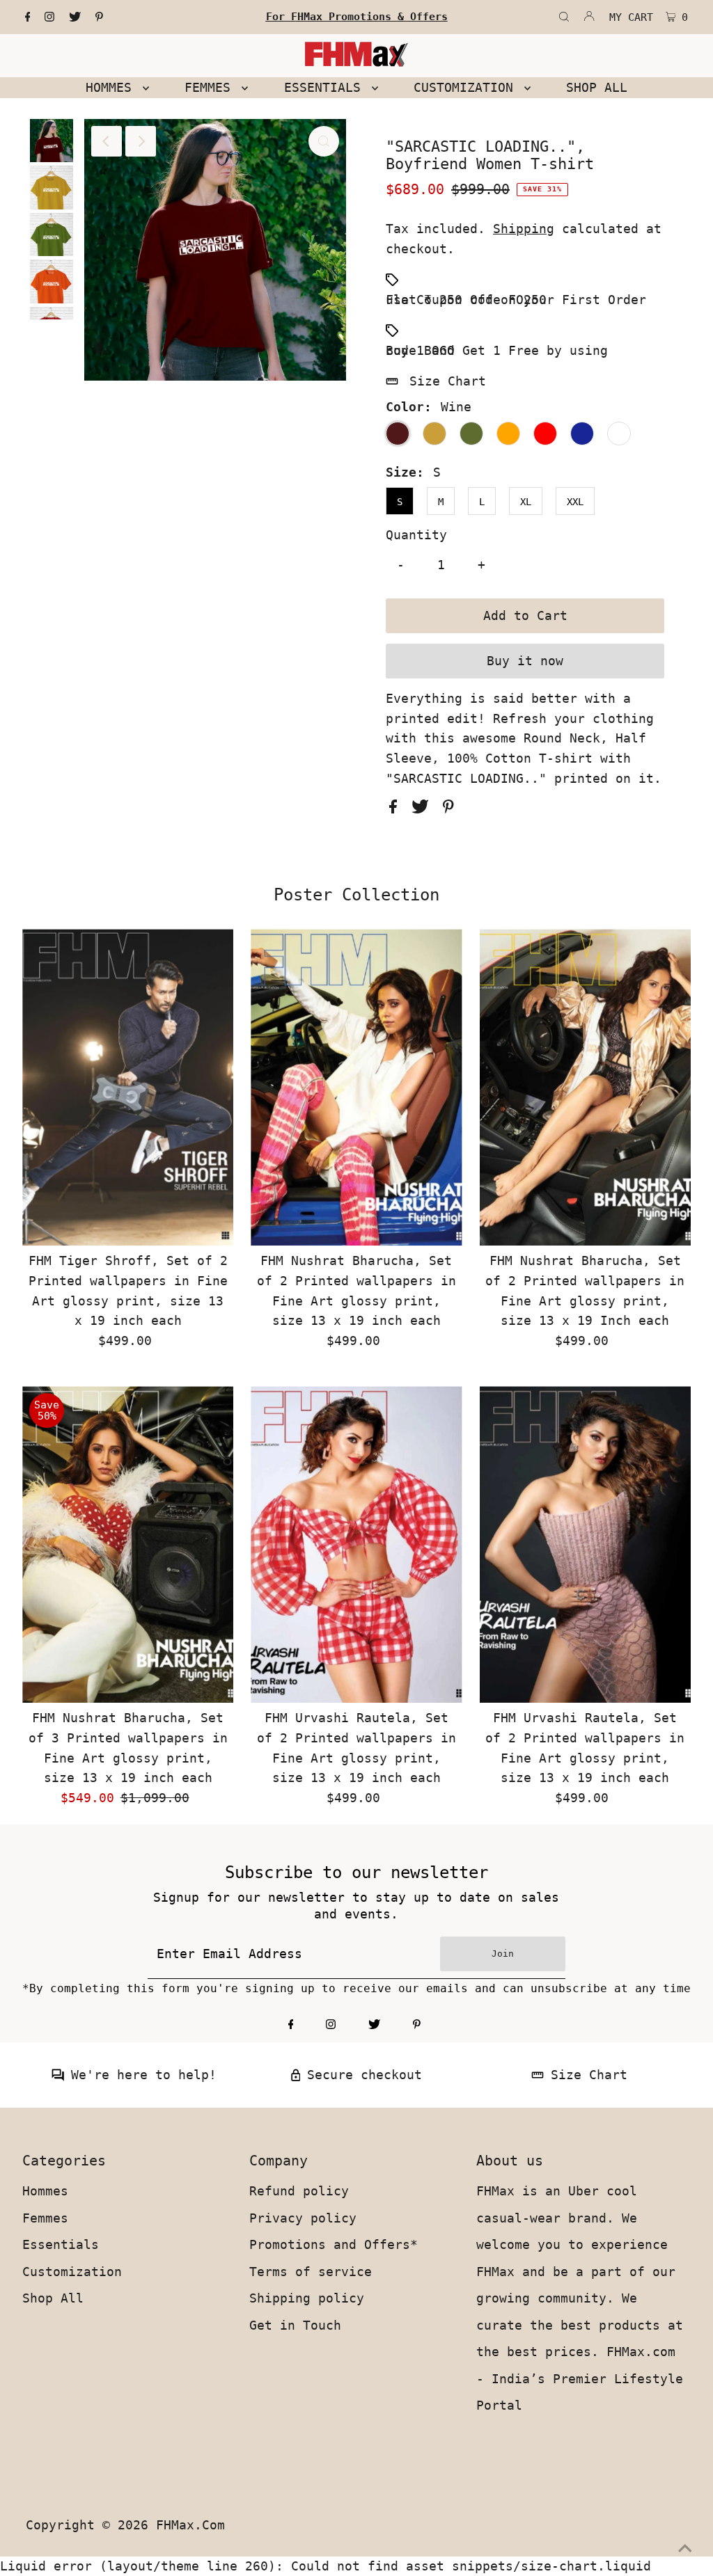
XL (526, 502)
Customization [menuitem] (467, 87)
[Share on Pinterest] (448, 809)
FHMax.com (190, 2525)
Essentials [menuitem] (326, 87)
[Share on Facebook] (397, 809)
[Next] (141, 141)
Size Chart (448, 381)
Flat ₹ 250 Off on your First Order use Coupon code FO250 (516, 300)
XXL (575, 502)
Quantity (416, 535)
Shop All (53, 2298)
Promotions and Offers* (334, 2244)
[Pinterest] (99, 17)
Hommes (45, 2191)
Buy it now (525, 661)
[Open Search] (564, 17)
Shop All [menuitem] (597, 87)
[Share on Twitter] (424, 809)
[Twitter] (75, 17)
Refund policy (299, 2191)
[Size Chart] (538, 2077)
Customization (72, 2272)
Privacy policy (303, 2218)
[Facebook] (28, 17)
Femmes (45, 2218)
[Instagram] (49, 17)
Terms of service (311, 2272)
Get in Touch (295, 2325)
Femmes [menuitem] (211, 87)
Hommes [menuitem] (112, 87)
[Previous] (107, 141)
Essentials (61, 2244)
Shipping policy (307, 2298)
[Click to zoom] (324, 141)
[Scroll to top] (685, 2548)
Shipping (524, 229)
